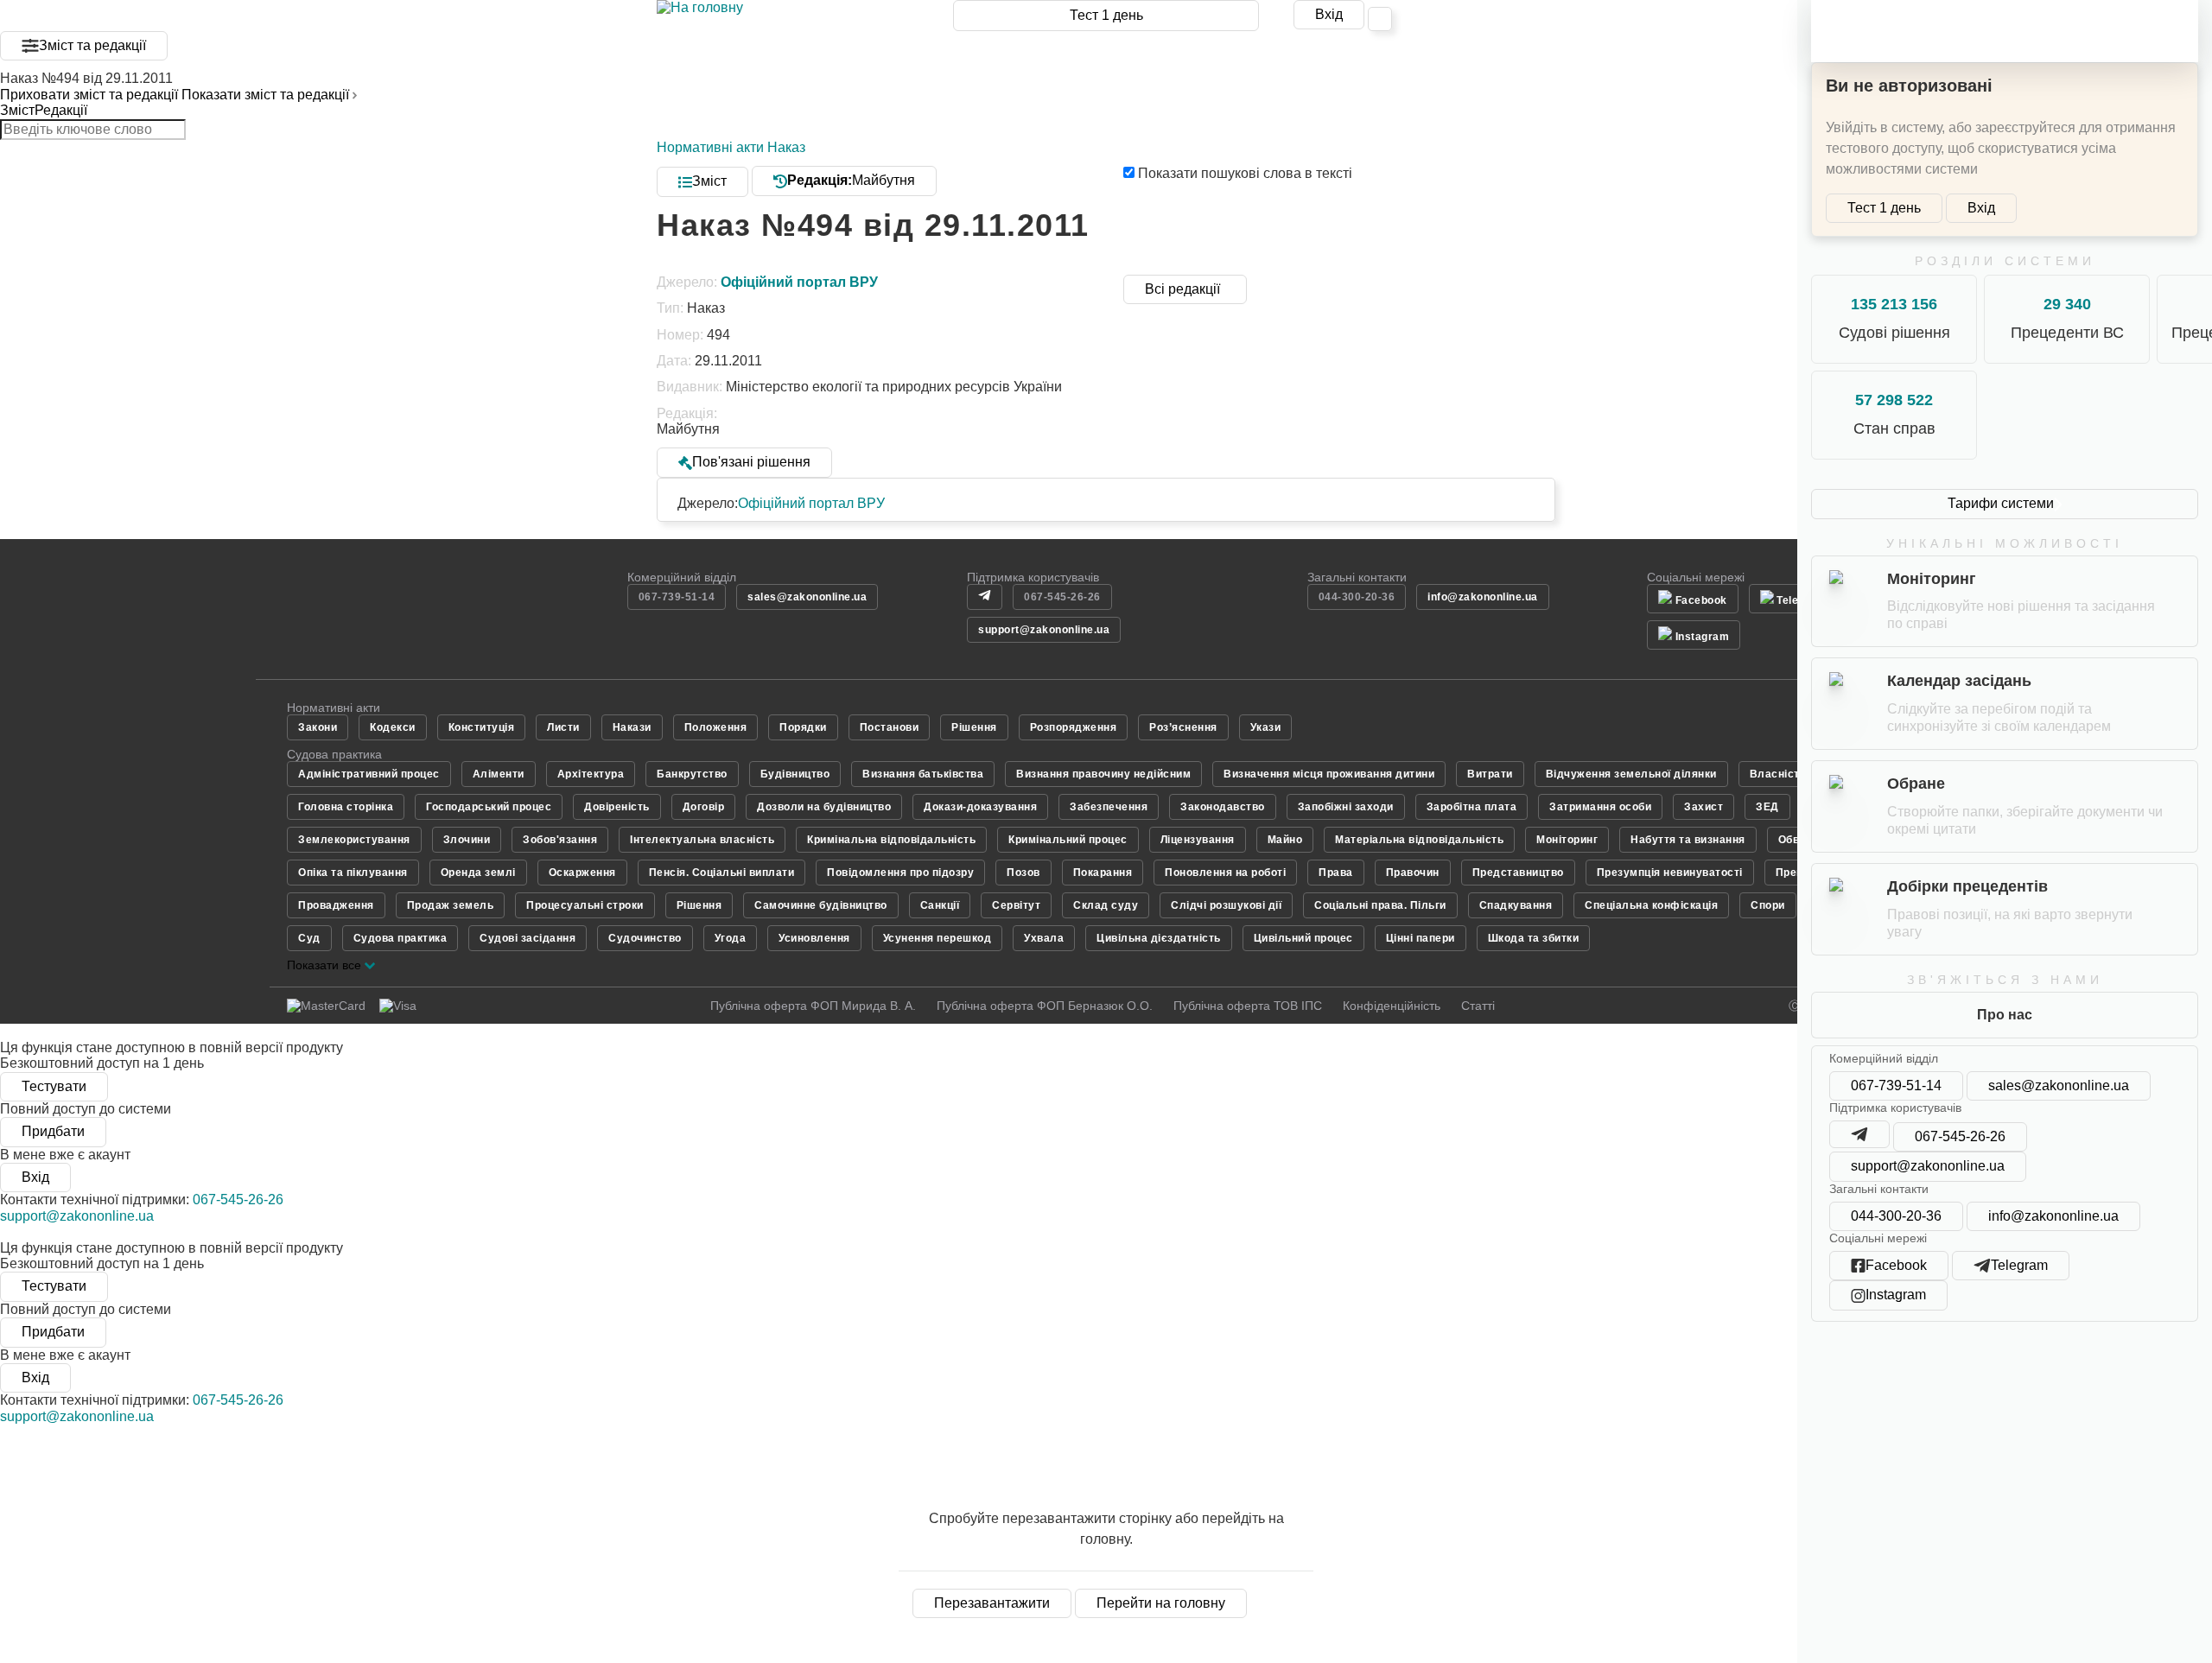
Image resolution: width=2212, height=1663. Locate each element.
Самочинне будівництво (821, 905)
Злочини (467, 840)
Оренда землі (478, 873)
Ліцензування (1198, 840)
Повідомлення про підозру (900, 873)
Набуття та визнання (1688, 840)
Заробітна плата (1472, 807)
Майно (1285, 840)
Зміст (17, 110)
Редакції (61, 110)
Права (1336, 873)
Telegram (1800, 600)
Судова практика (400, 938)
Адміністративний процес (369, 774)
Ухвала (1044, 938)
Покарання (1103, 873)
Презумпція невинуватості (1670, 873)
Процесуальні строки (585, 905)
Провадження (336, 905)
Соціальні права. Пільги (1380, 905)
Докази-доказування (980, 807)
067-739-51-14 (1896, 1085)
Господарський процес (489, 807)
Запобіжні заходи (1346, 807)
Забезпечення (1109, 807)
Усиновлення (814, 938)
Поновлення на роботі (1225, 873)
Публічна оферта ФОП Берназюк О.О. (1045, 1006)
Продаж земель (451, 905)
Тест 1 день (1106, 15)
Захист (1703, 807)
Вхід (1329, 14)
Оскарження (582, 873)
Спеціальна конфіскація (1651, 905)
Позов (1023, 873)
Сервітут (1016, 905)
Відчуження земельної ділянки (1631, 774)
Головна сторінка (346, 807)
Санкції (940, 905)
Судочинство (645, 938)
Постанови (890, 727)
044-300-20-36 (1896, 1216)
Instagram (1700, 637)
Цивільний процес (1303, 938)
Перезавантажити (992, 1603)
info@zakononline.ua (2053, 1216)
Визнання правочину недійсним (1103, 774)
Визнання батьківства (923, 774)
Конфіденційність (1392, 1006)
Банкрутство (692, 774)
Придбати (53, 1131)
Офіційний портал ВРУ (811, 503)
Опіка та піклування (353, 873)
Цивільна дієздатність (1159, 938)
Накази (632, 727)
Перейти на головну (1161, 1603)
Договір (704, 807)
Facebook (1700, 600)
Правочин (1413, 873)
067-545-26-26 (1960, 1136)
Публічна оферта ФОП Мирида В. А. (813, 1006)
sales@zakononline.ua (2059, 1085)
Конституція (482, 727)
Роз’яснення (1183, 727)
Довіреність (617, 807)
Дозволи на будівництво (824, 807)
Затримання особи (1600, 807)
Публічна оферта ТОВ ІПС (1248, 1006)
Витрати (1490, 774)
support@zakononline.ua (1928, 1166)
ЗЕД (1767, 807)
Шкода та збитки (1534, 938)
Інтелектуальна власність (702, 840)
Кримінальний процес (1068, 840)
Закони (318, 727)
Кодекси (393, 727)
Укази (1266, 727)
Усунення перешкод (938, 938)
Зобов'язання (560, 840)
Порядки (803, 727)
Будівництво (795, 774)
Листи (563, 727)
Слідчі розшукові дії (1226, 905)
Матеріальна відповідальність (1419, 840)
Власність (1778, 774)
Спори (1768, 905)
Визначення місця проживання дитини (1329, 774)
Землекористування (354, 840)
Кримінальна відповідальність (891, 840)
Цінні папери (1421, 938)
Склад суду (1106, 905)
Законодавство (1223, 807)
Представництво (1518, 873)
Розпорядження (1074, 727)
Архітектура (591, 774)
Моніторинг (1567, 840)
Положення (716, 727)
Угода (731, 938)
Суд (309, 938)
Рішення (974, 727)
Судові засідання (528, 938)
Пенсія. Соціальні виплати (722, 873)
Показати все (326, 965)
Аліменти (499, 774)
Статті (1478, 1006)
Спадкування (1516, 905)
